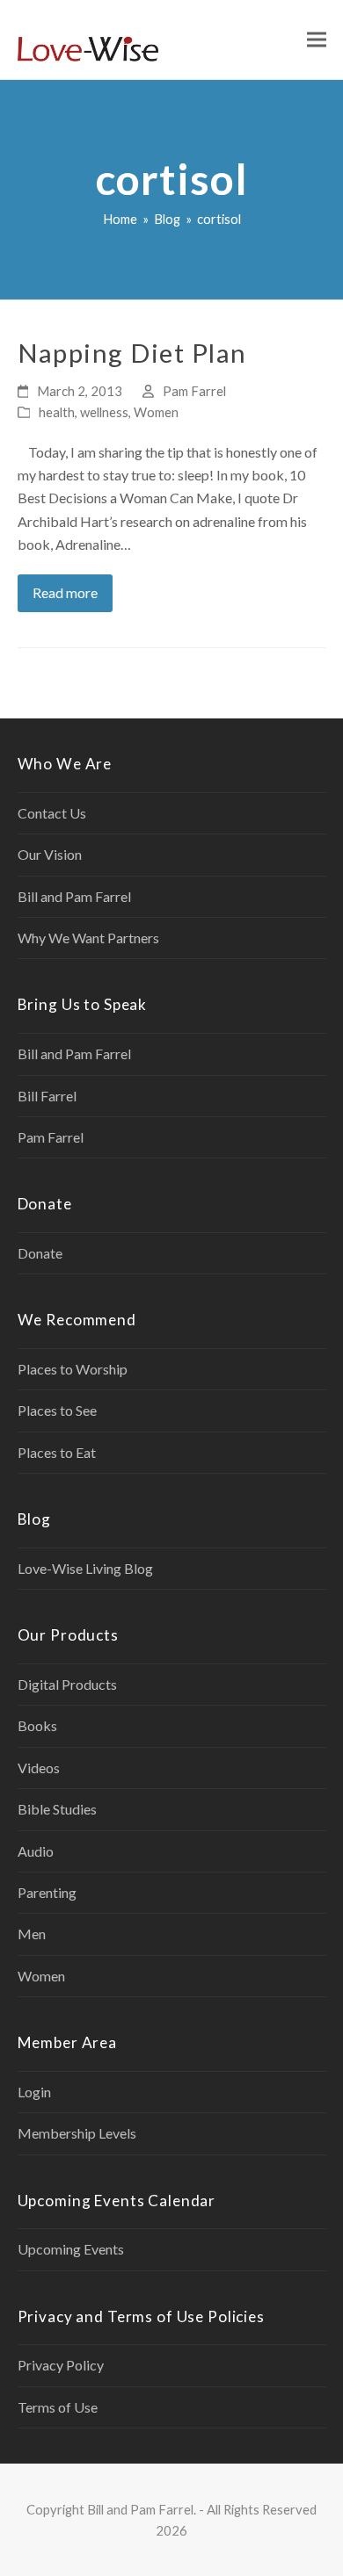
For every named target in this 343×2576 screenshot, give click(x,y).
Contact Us (52, 813)
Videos (39, 1768)
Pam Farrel (194, 391)
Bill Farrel (47, 1096)
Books (37, 1725)
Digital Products (67, 1684)
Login (34, 2092)
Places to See (57, 1410)
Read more (65, 592)
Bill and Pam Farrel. (142, 2509)
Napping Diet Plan (132, 353)
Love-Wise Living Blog (85, 1568)
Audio (36, 1851)
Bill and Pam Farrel (74, 896)
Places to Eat (57, 1452)
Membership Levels (77, 2133)
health (57, 412)
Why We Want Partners (88, 938)
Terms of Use (58, 2407)
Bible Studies (57, 1809)
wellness (104, 412)
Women (156, 412)
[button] (317, 40)
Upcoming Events (71, 2249)
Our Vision (50, 854)
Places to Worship (73, 1369)
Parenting (47, 1892)
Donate (40, 1253)
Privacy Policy (61, 2365)
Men (32, 1934)
